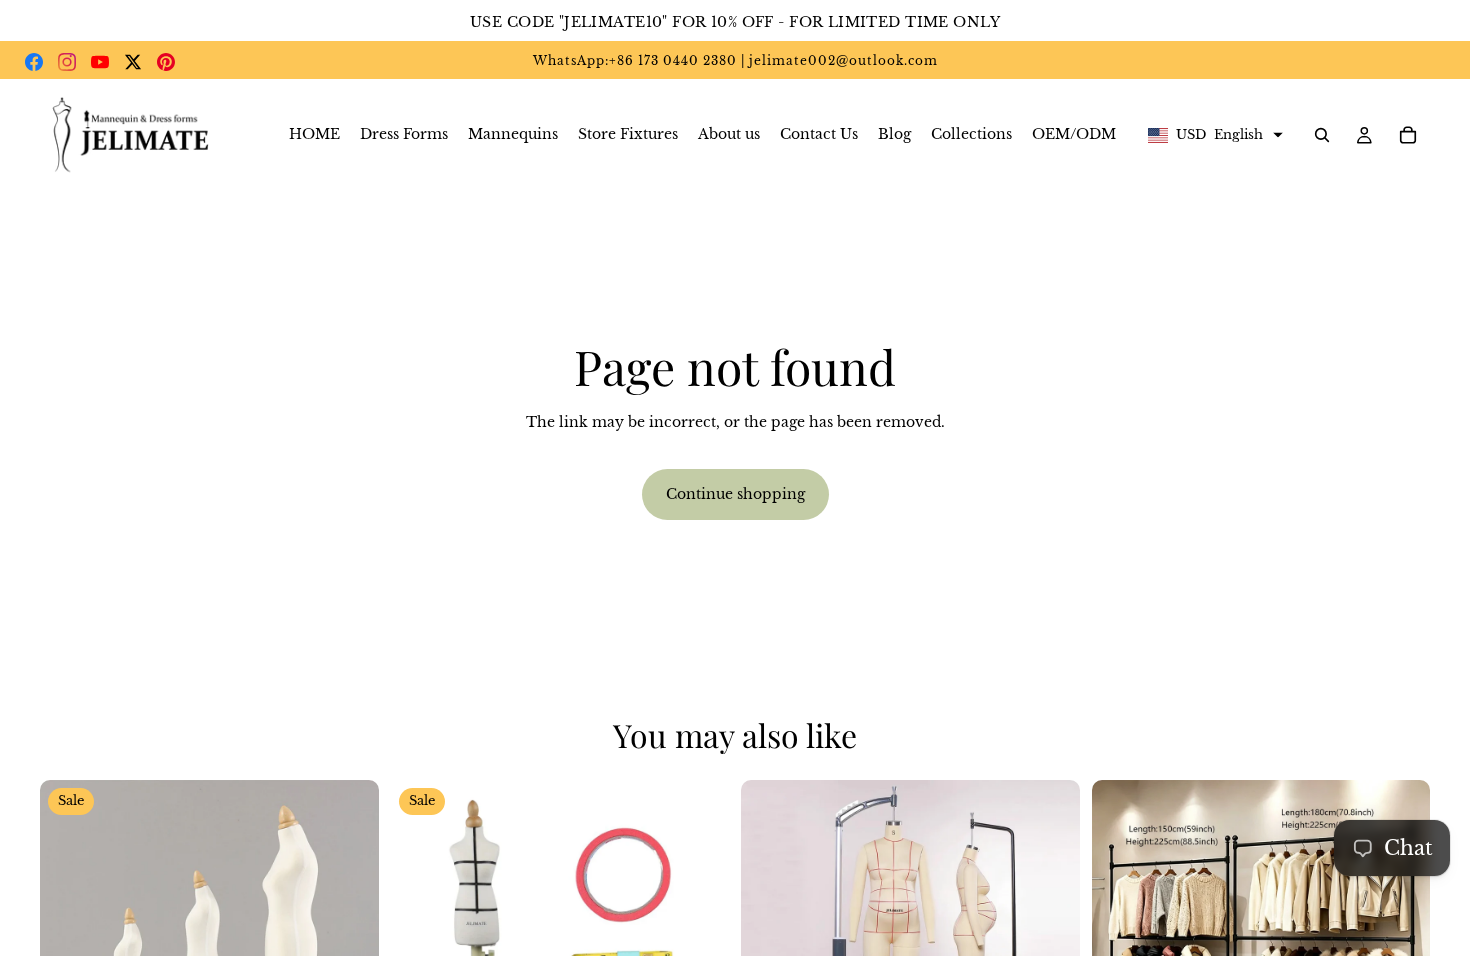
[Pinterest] (166, 62)
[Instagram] (67, 62)
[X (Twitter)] (133, 62)
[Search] (1322, 135)
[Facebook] (34, 62)
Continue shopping (735, 494)
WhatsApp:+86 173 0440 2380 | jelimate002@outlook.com (735, 60)
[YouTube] (100, 62)
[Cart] (1408, 135)
